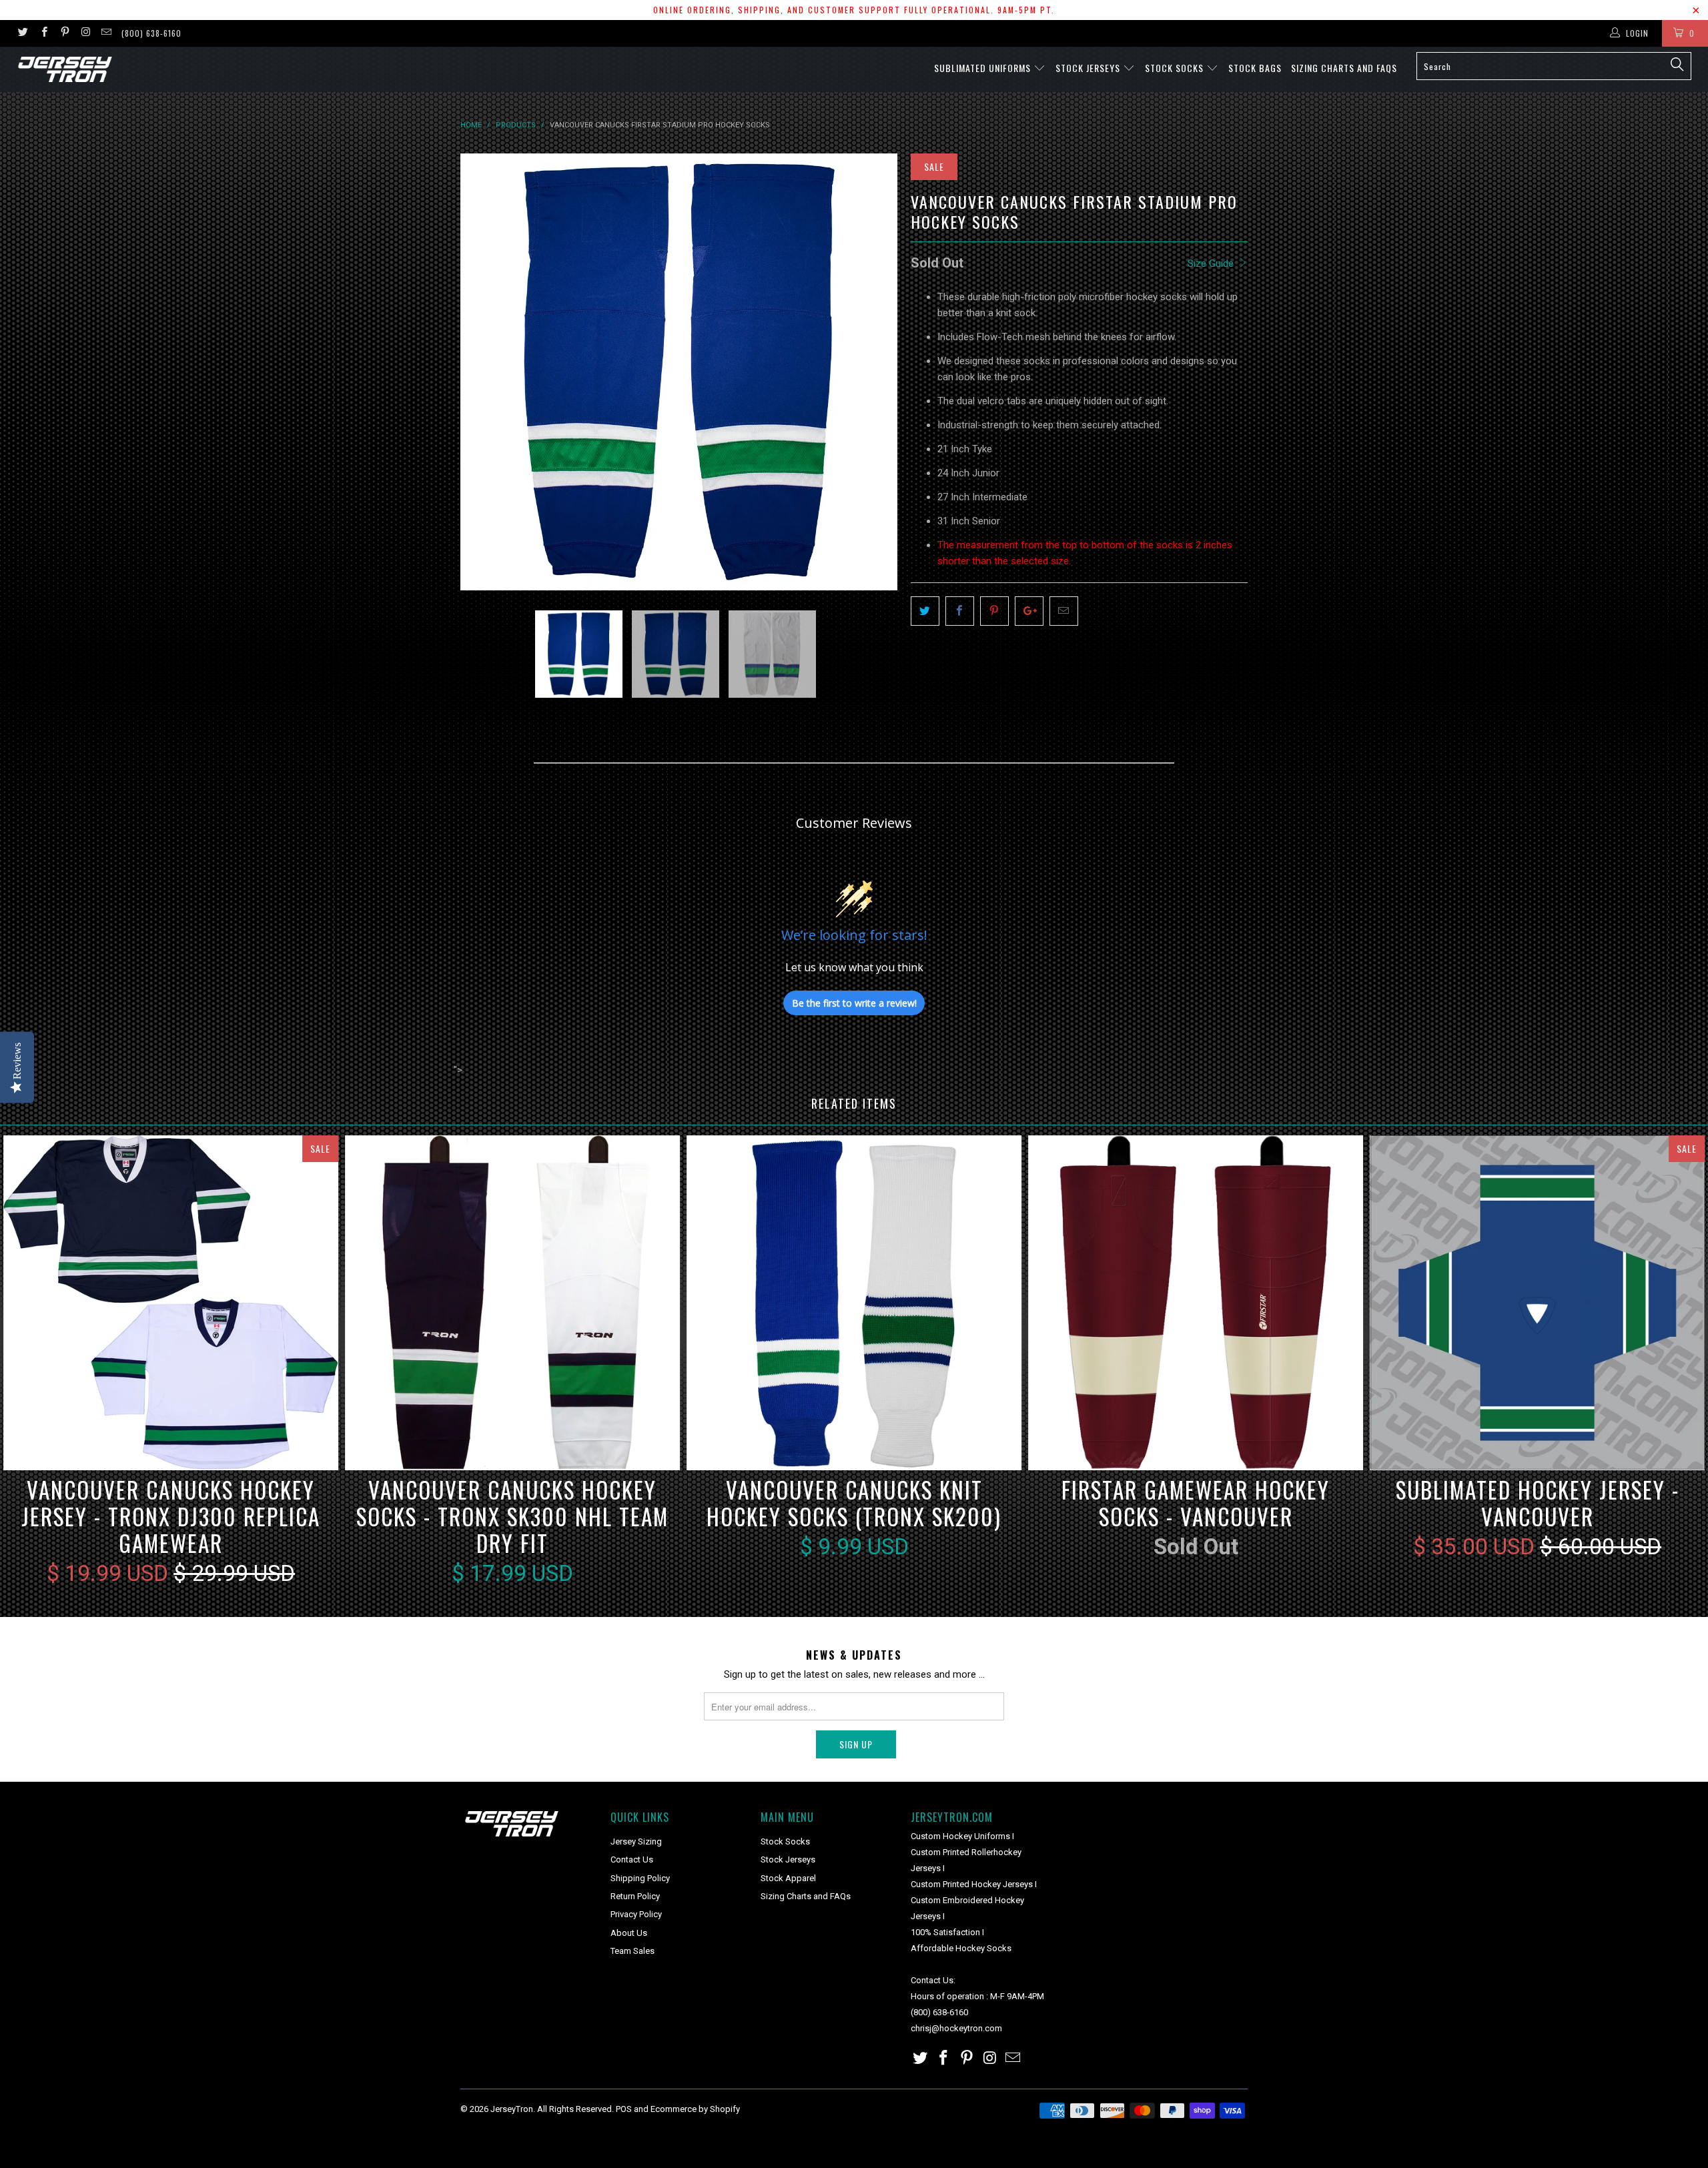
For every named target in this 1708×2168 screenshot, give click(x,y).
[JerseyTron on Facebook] (43, 33)
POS (624, 2109)
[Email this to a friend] (1064, 611)
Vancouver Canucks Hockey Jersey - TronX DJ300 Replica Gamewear (171, 1303)
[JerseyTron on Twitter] (22, 33)
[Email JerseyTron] (106, 33)
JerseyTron (512, 2109)
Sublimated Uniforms (984, 68)
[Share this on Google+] (1029, 611)
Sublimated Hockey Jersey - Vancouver (1537, 1303)
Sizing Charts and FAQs (1344, 68)
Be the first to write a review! (854, 1003)
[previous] (484, 372)
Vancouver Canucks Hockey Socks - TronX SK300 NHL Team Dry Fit (512, 1303)
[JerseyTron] (143, 69)
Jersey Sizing (636, 1841)
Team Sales (632, 1951)
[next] (874, 372)
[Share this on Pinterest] (994, 611)
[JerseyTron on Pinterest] (64, 33)
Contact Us (632, 1859)
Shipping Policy (640, 1878)
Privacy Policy (636, 1914)
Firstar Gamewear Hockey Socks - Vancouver (1196, 1303)
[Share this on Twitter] (925, 611)
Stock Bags (1255, 68)
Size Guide (1212, 263)
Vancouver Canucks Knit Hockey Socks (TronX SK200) (854, 1303)
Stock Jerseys (1089, 68)
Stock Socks (1176, 68)
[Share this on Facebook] (960, 611)
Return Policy (635, 1896)
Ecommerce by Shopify (695, 2109)
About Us (629, 1933)
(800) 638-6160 (151, 33)
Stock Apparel (788, 1878)
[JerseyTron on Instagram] (85, 33)
